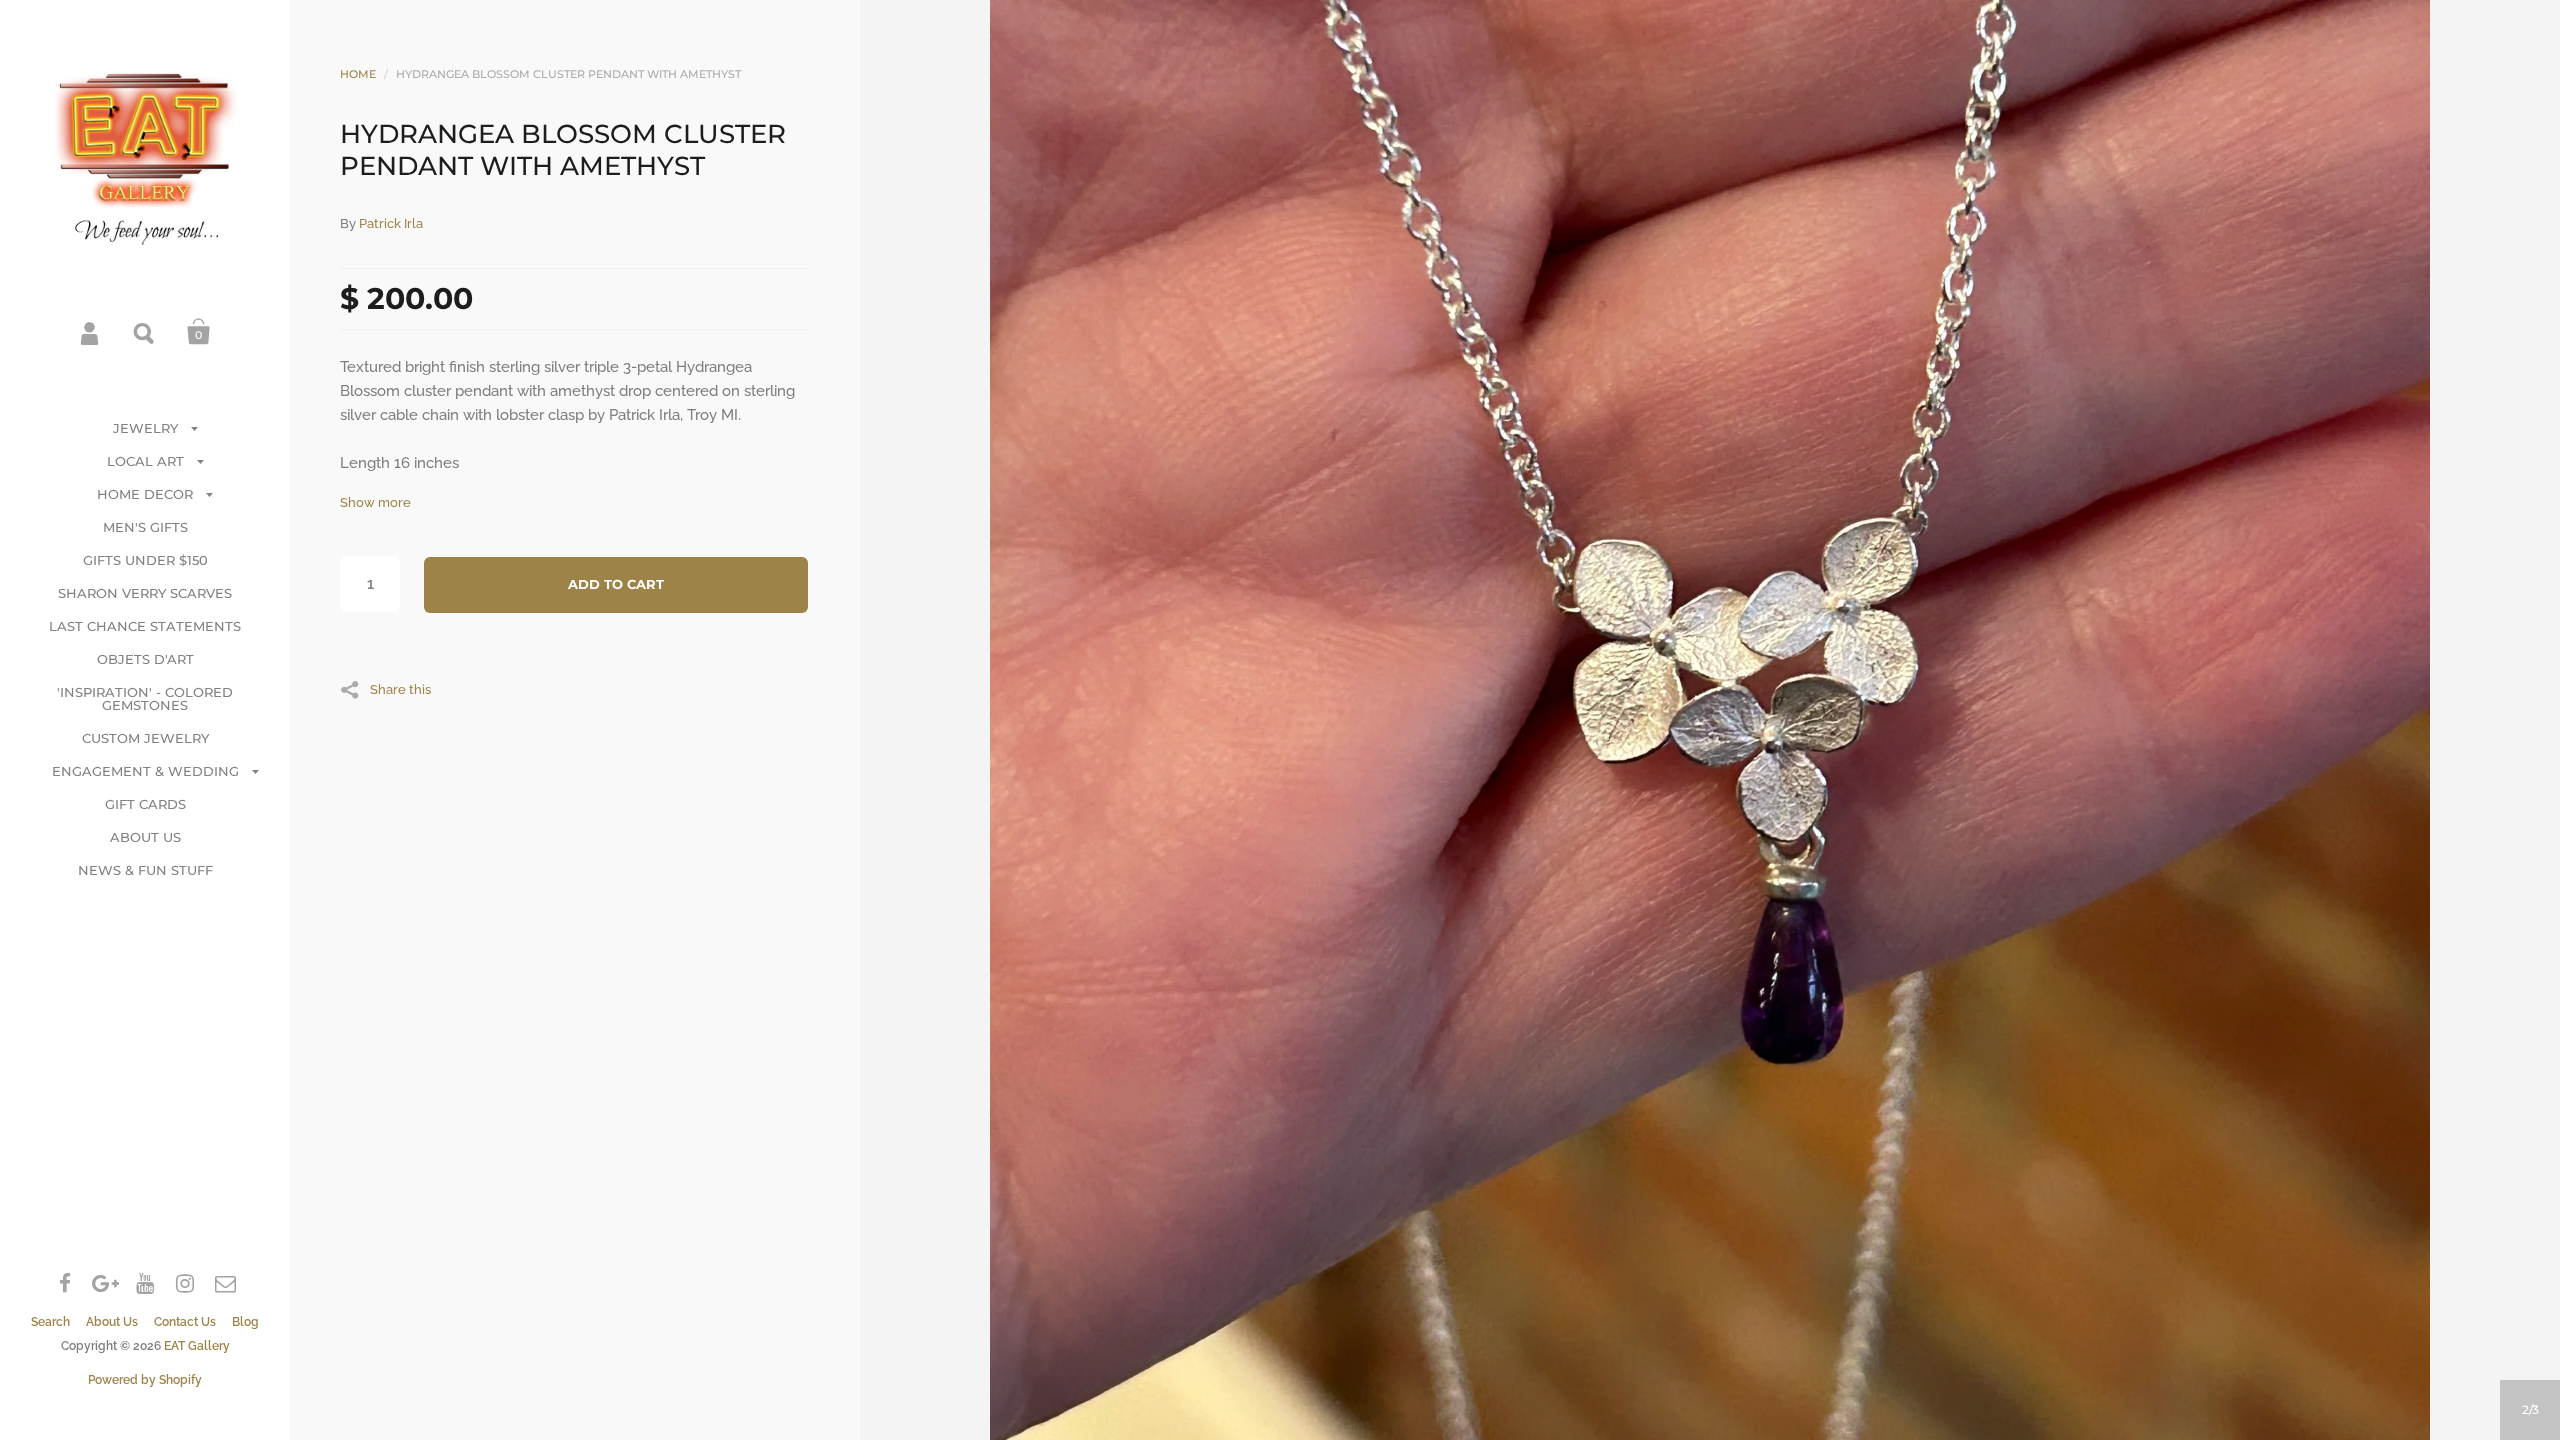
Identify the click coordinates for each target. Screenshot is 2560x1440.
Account (91, 332)
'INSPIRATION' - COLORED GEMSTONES (145, 698)
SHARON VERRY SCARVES (145, 593)
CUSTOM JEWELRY (145, 738)
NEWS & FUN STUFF (145, 870)
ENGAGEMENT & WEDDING (145, 771)
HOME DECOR (145, 494)
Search (145, 332)
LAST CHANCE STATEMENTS (145, 626)
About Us (112, 1322)
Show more (375, 502)
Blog (245, 1322)
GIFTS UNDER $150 (145, 560)
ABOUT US (145, 837)
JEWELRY (145, 428)
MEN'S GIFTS (145, 527)
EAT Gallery (197, 1346)
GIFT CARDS (145, 804)
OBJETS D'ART (145, 659)
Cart (199, 332)
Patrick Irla (391, 223)
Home (358, 74)
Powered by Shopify (145, 1380)
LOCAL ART (145, 461)
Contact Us (185, 1322)
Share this (400, 689)
